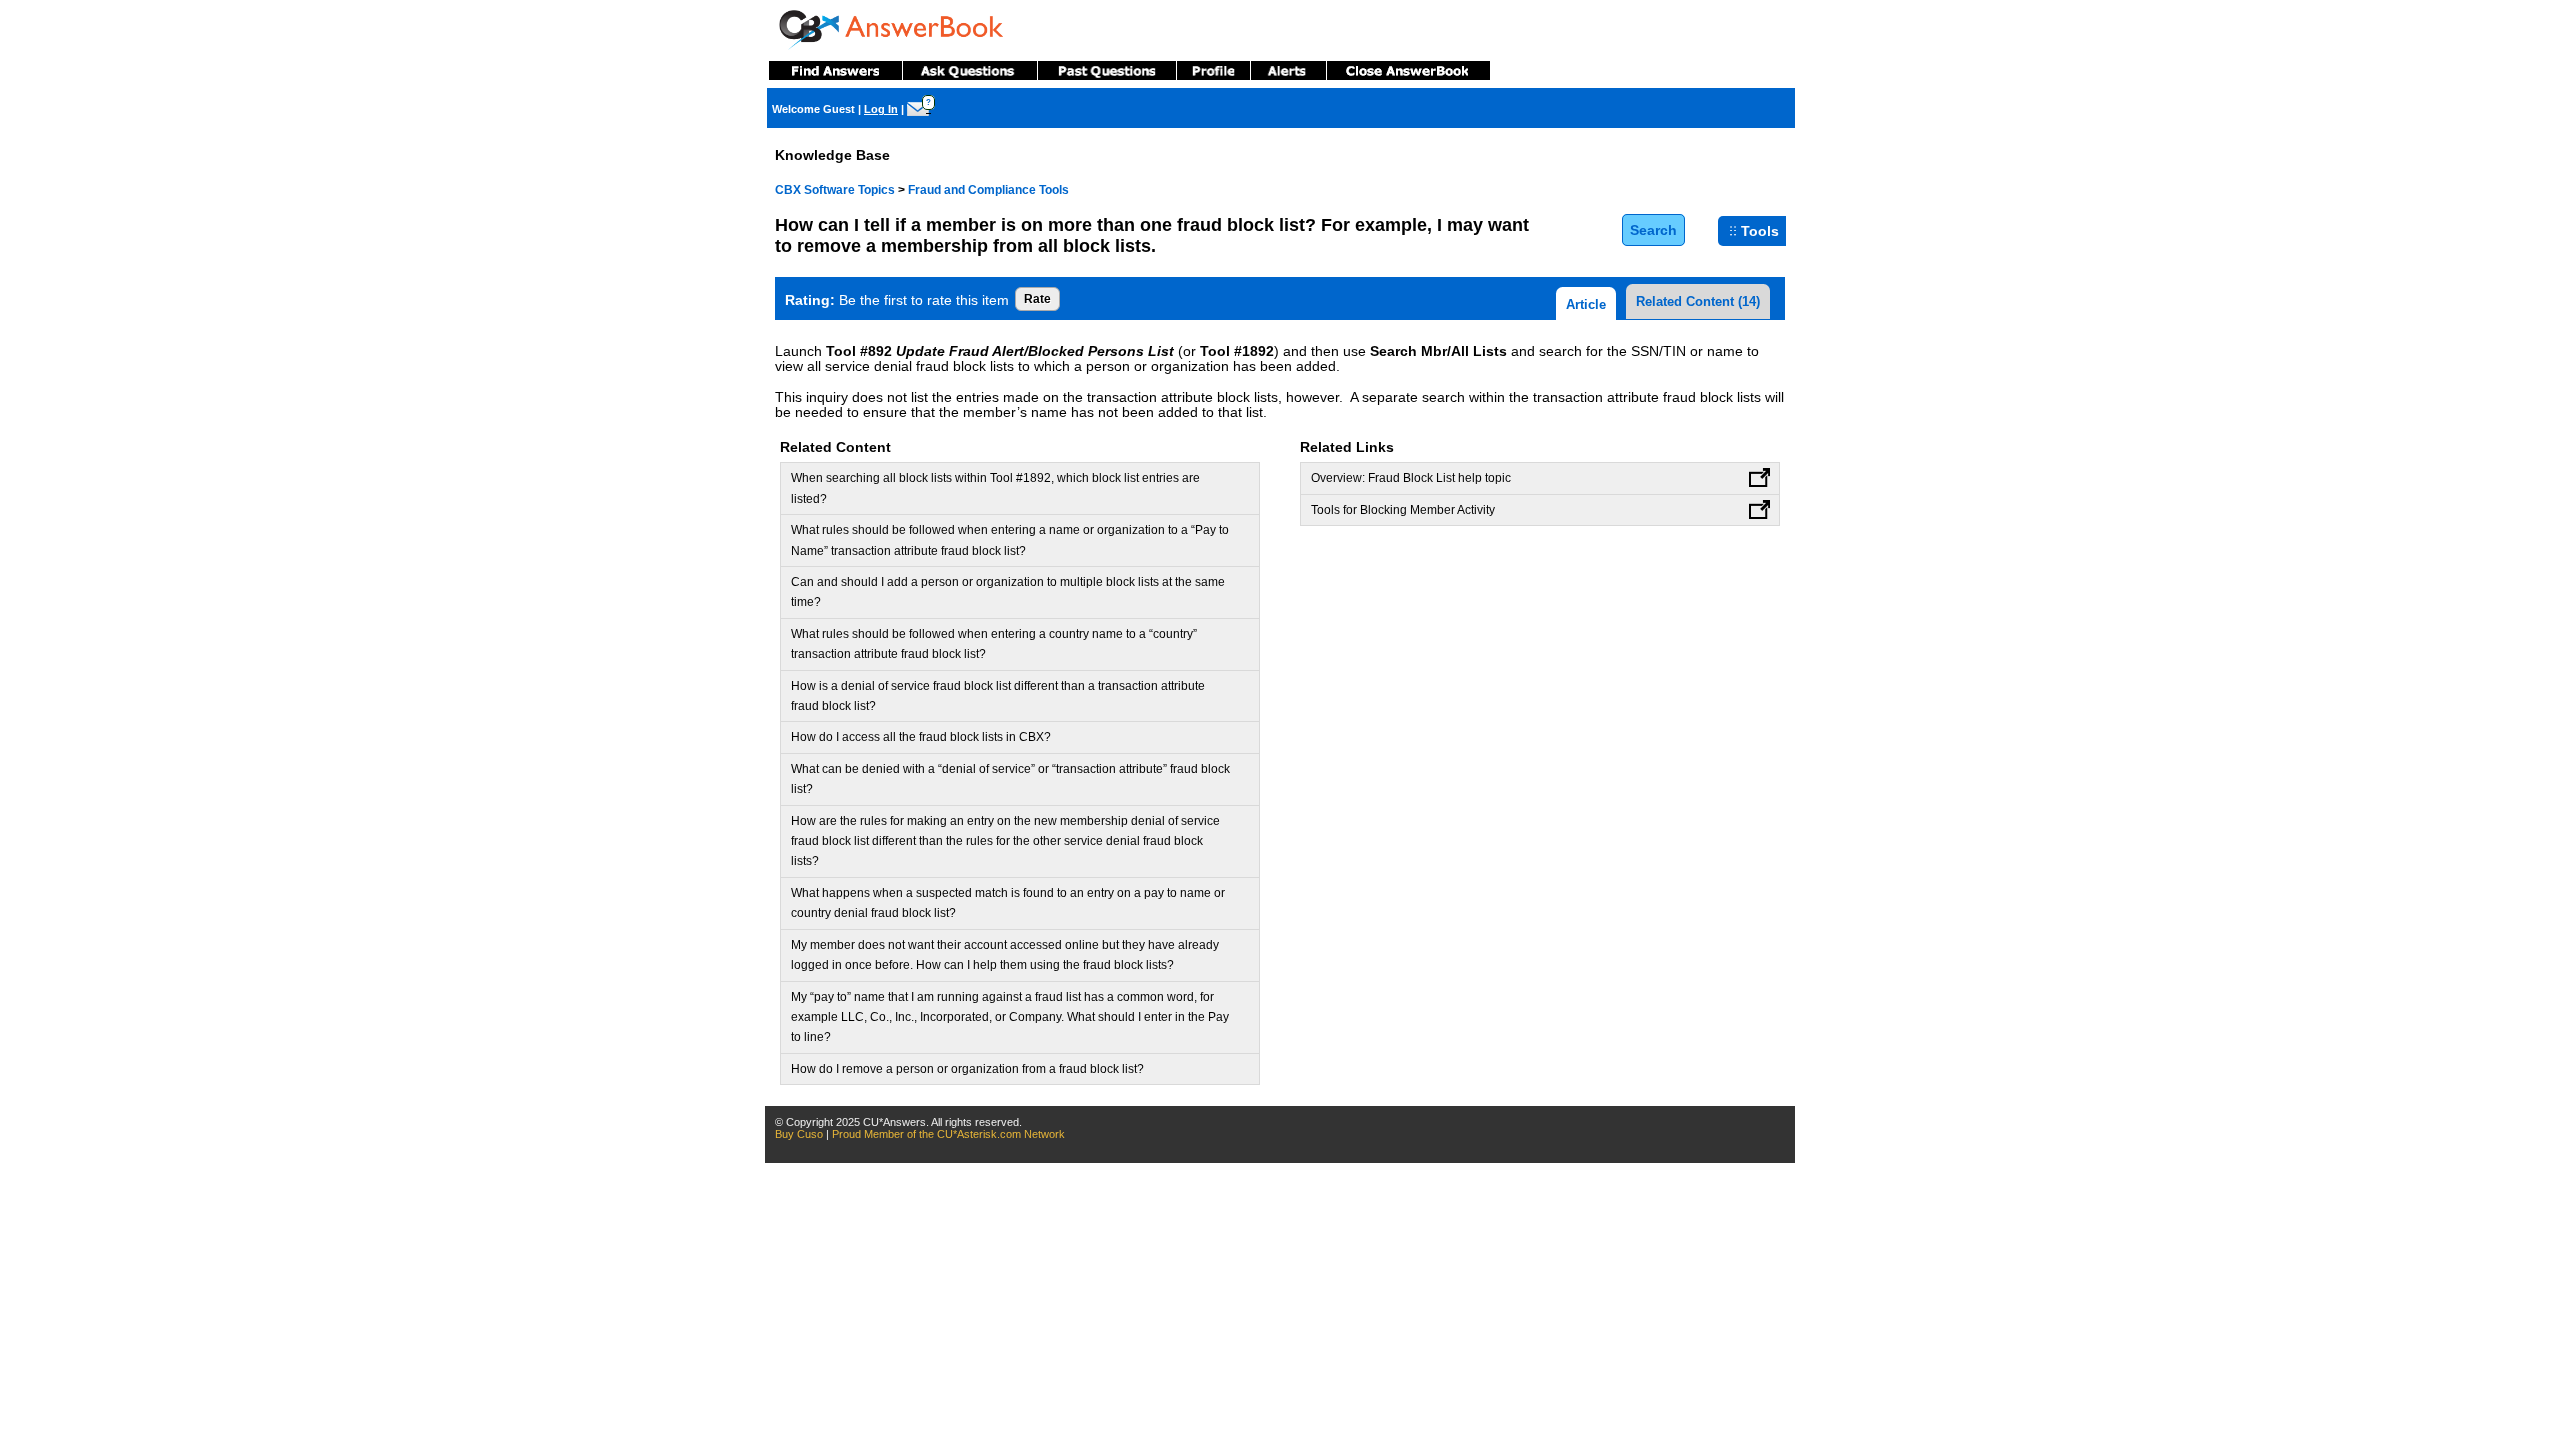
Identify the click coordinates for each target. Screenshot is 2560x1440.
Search (1653, 230)
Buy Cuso (799, 1134)
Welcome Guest (813, 109)
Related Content (1698, 301)
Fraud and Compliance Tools (988, 190)
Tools (1760, 231)
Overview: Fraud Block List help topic (1411, 478)
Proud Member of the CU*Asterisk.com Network (948, 1134)
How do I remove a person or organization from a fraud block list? (967, 1069)
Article (1586, 304)
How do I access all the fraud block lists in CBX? (921, 737)
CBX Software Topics (835, 190)
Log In (881, 109)
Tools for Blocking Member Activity (1403, 510)
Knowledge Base (832, 155)
